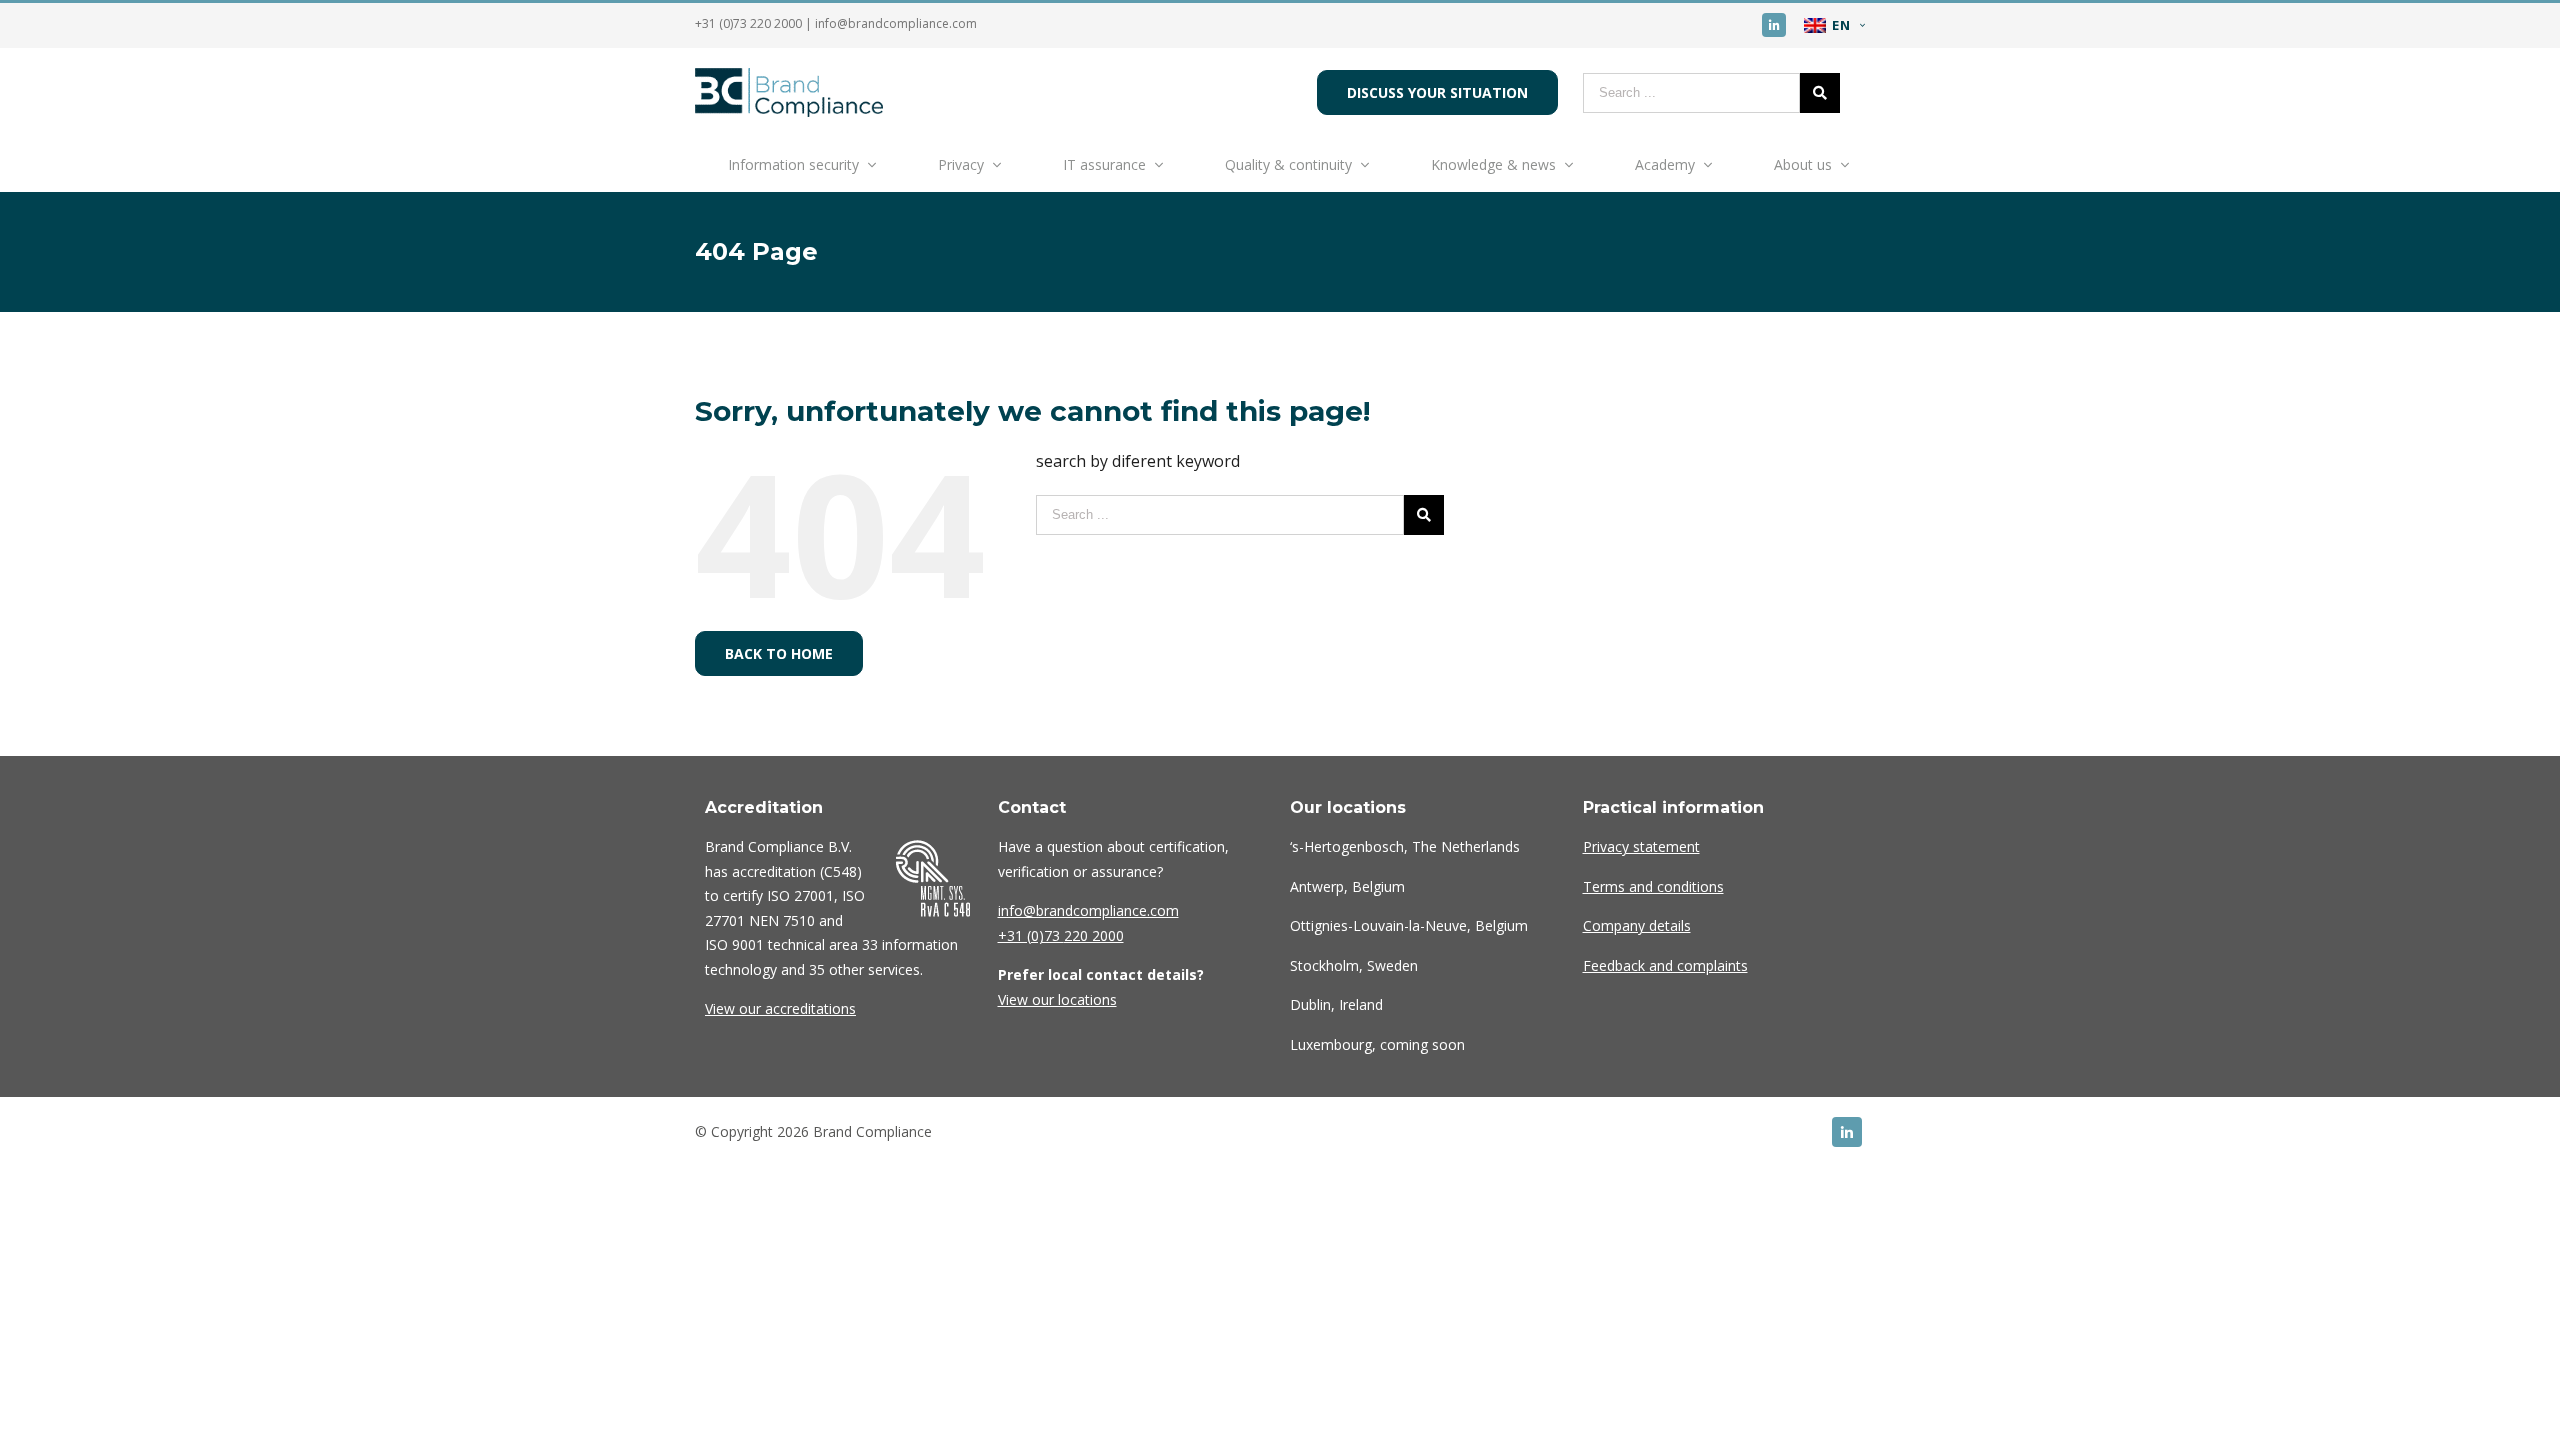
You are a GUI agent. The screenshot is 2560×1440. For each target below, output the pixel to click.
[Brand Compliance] (789, 111)
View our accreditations (780, 1008)
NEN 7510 (782, 920)
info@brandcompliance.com (896, 23)
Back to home (779, 653)
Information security (793, 164)
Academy (1665, 164)
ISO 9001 (734, 944)
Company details (1637, 925)
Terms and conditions (1653, 886)
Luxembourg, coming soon (1377, 1044)
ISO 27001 (800, 895)
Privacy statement (1641, 846)
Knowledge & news (1493, 164)
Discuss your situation (1437, 92)
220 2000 (1061, 935)
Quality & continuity (1288, 164)
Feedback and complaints (1665, 965)
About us (1803, 164)
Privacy (961, 164)
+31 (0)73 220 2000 (748, 23)
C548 (840, 871)
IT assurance (1104, 164)
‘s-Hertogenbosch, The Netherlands (1405, 846)
